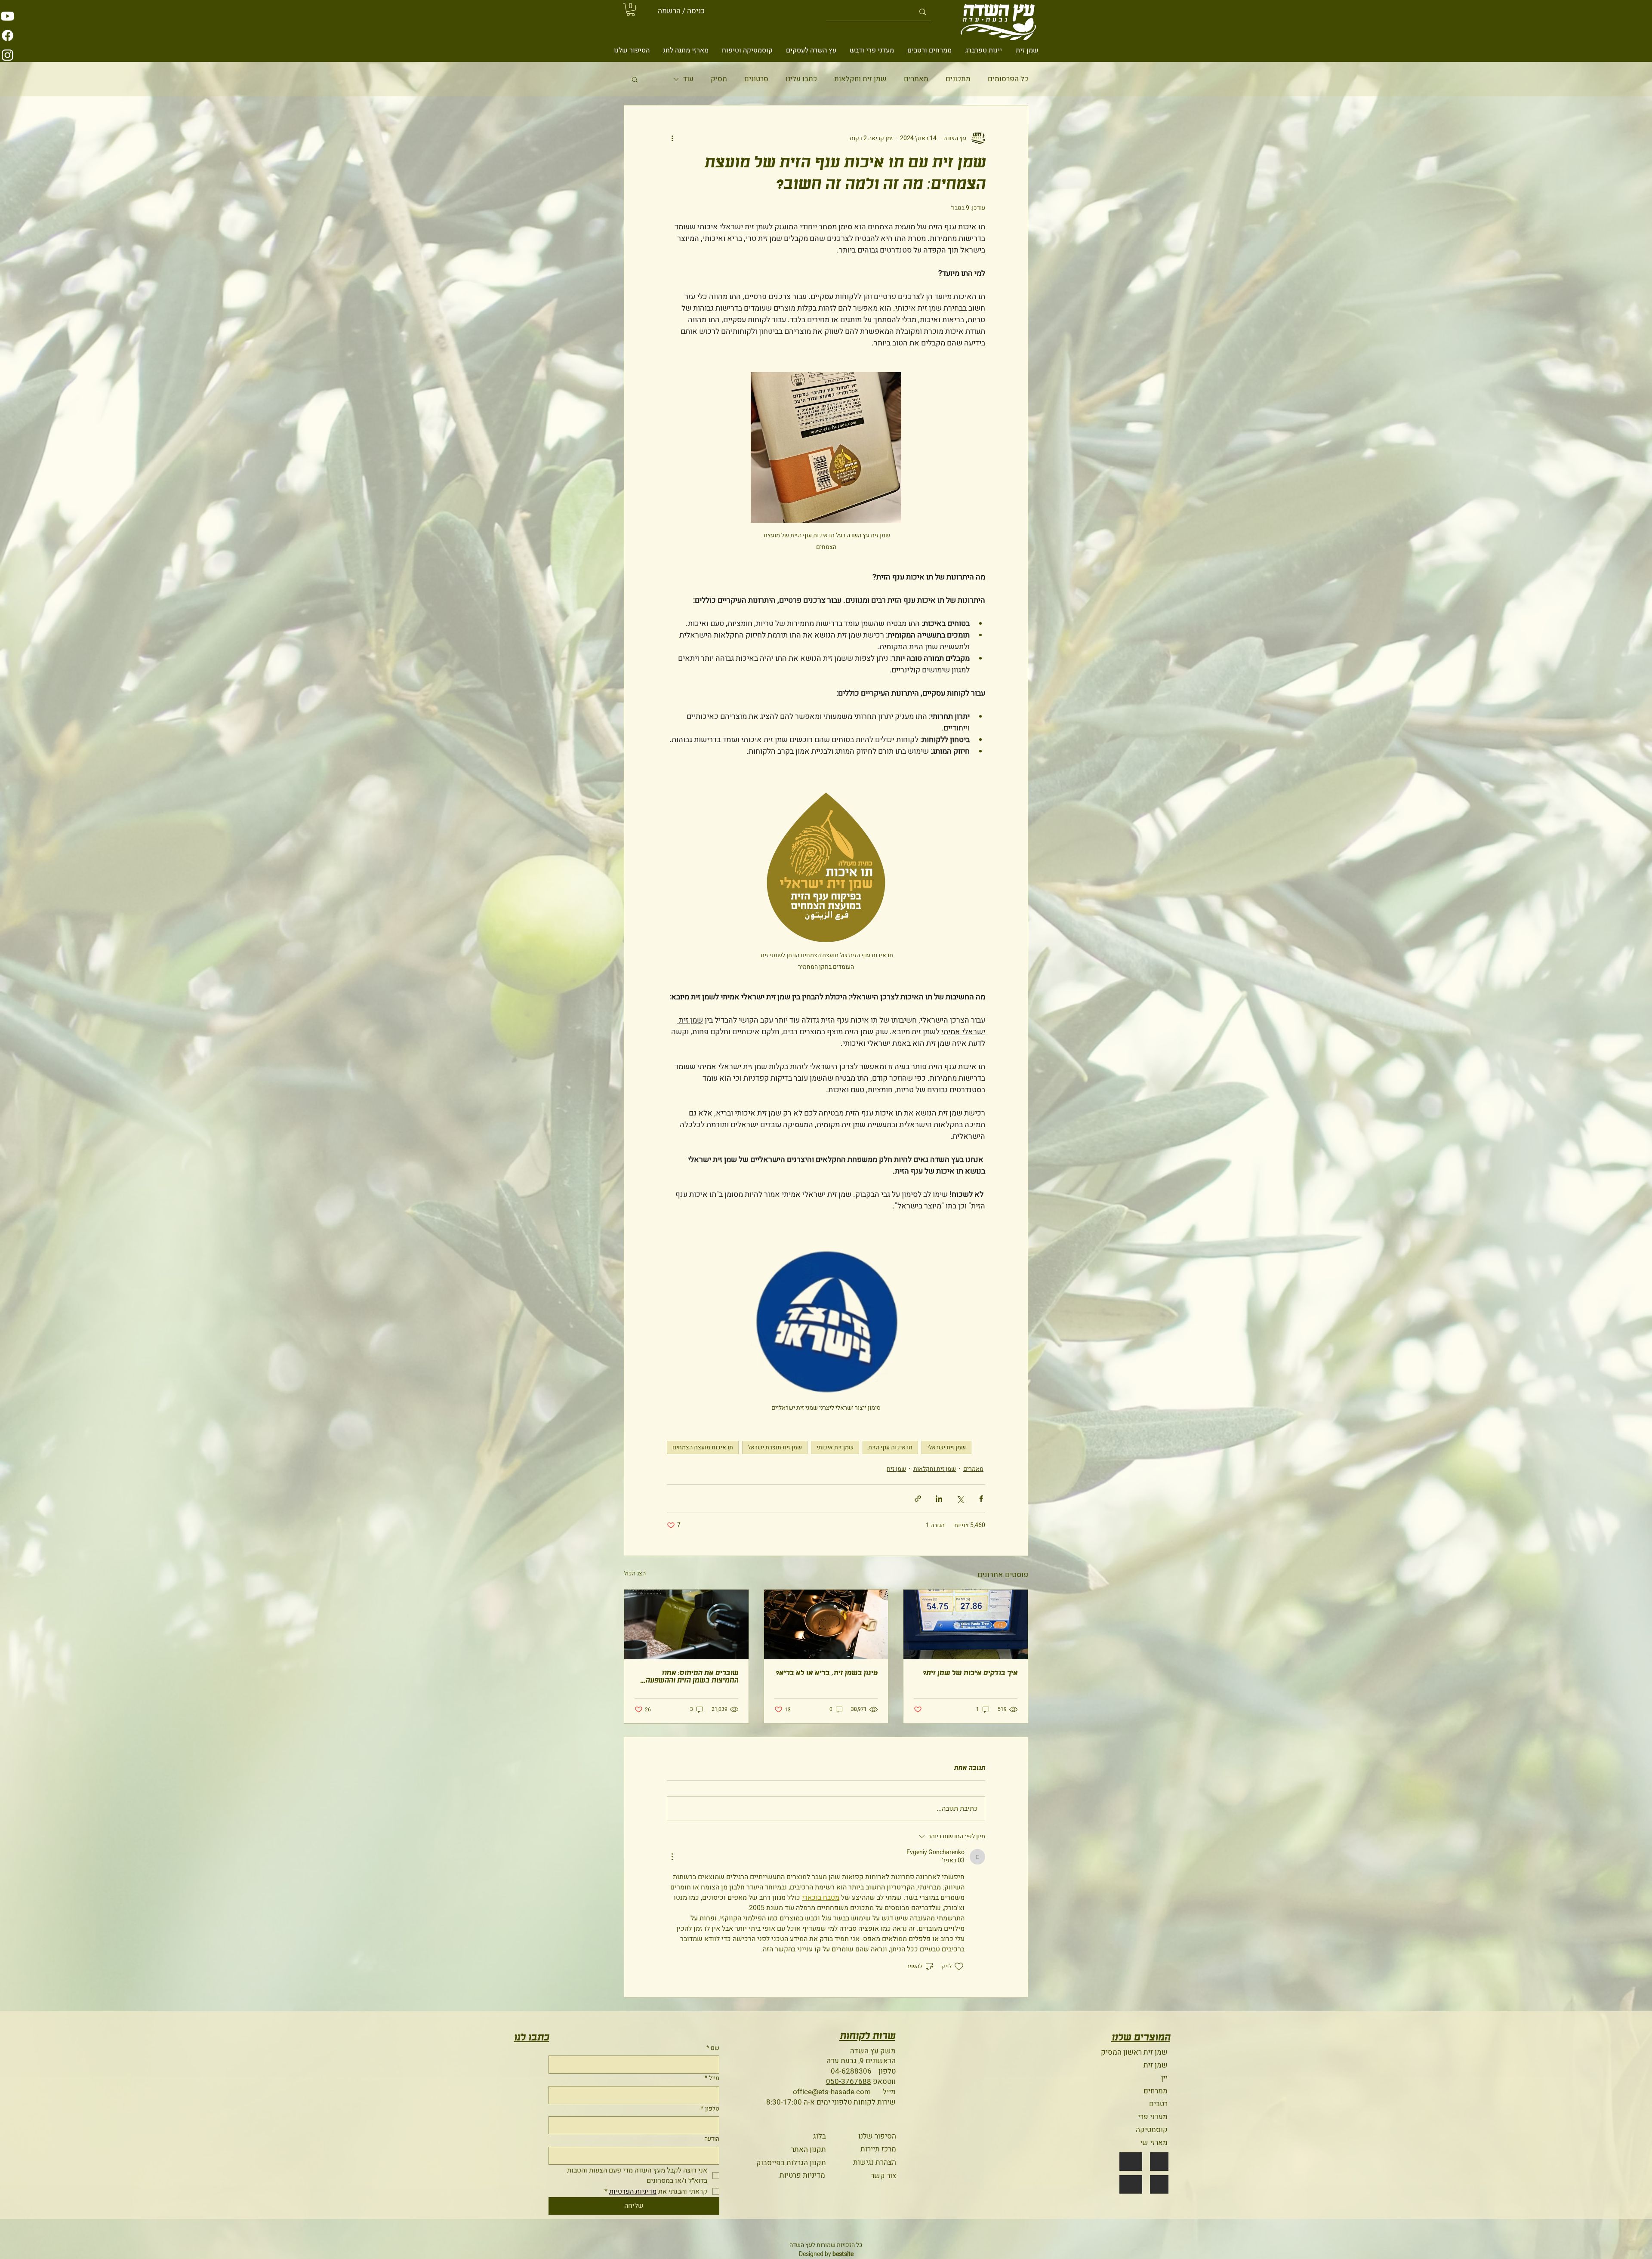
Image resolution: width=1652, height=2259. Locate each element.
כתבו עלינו (801, 79)
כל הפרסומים (1008, 79)
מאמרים (916, 79)
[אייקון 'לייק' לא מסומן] (959, 1966)
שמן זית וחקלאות (860, 79)
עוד (688, 79)
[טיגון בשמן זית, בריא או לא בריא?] (826, 1624)
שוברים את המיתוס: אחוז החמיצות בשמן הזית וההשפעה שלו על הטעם (692, 1677)
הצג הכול (635, 1573)
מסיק (719, 79)
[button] (631, 9)
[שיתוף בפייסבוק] (981, 1499)
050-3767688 (849, 2082)
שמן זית (896, 1469)
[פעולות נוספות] (672, 138)
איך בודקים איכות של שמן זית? (970, 1673)
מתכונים (958, 79)
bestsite (843, 2254)
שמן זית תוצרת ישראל (775, 1447)
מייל (712, 2078)
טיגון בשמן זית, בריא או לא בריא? (826, 1673)
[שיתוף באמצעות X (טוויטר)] (960, 1499)
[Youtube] (8, 16)
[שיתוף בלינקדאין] (939, 1499)
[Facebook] (8, 35)
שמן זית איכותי (835, 1447)
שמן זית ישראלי (946, 1447)
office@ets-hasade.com (832, 2092)
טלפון (710, 2109)
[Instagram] (8, 55)
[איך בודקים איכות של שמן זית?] (966, 1624)
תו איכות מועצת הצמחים (703, 1447)
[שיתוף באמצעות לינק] (918, 1499)
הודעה (712, 2139)
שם (713, 2048)
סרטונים (756, 79)
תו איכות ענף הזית (890, 1447)
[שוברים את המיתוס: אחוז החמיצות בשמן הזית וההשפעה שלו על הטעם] (686, 1624)
